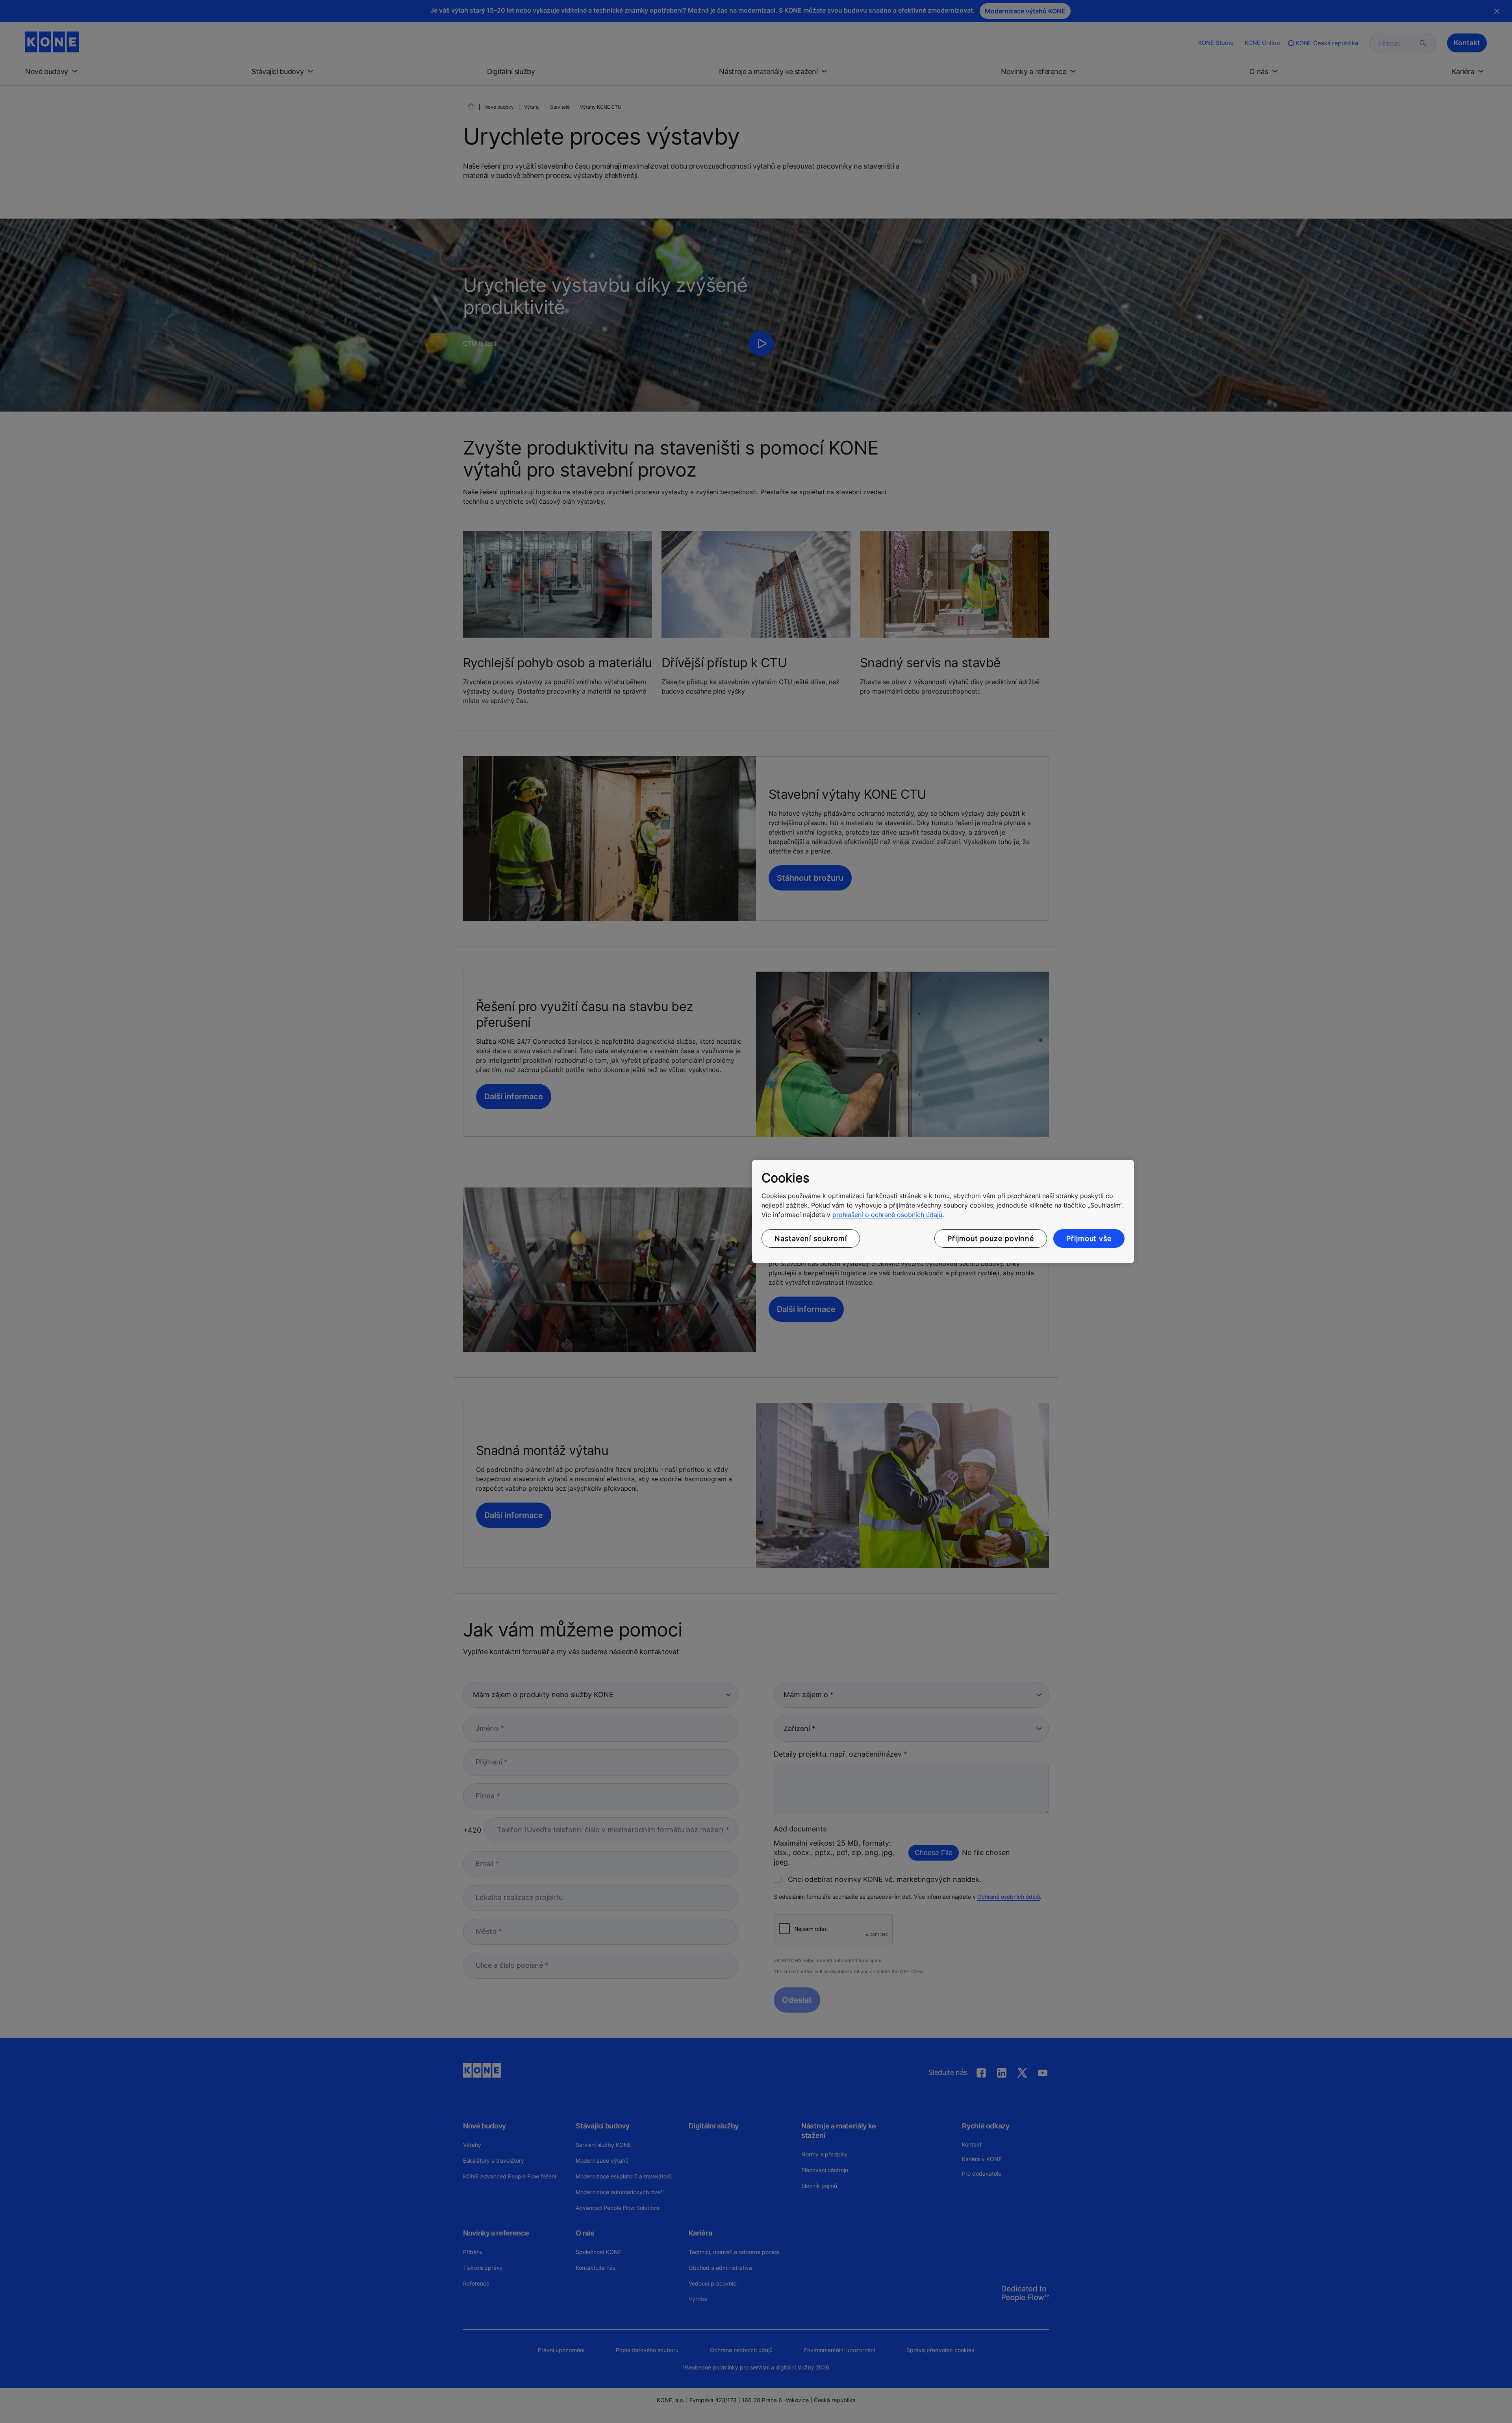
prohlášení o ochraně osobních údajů (887, 1215)
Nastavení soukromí (811, 1238)
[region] (943, 1211)
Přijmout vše (1089, 1238)
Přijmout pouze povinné (991, 1238)
